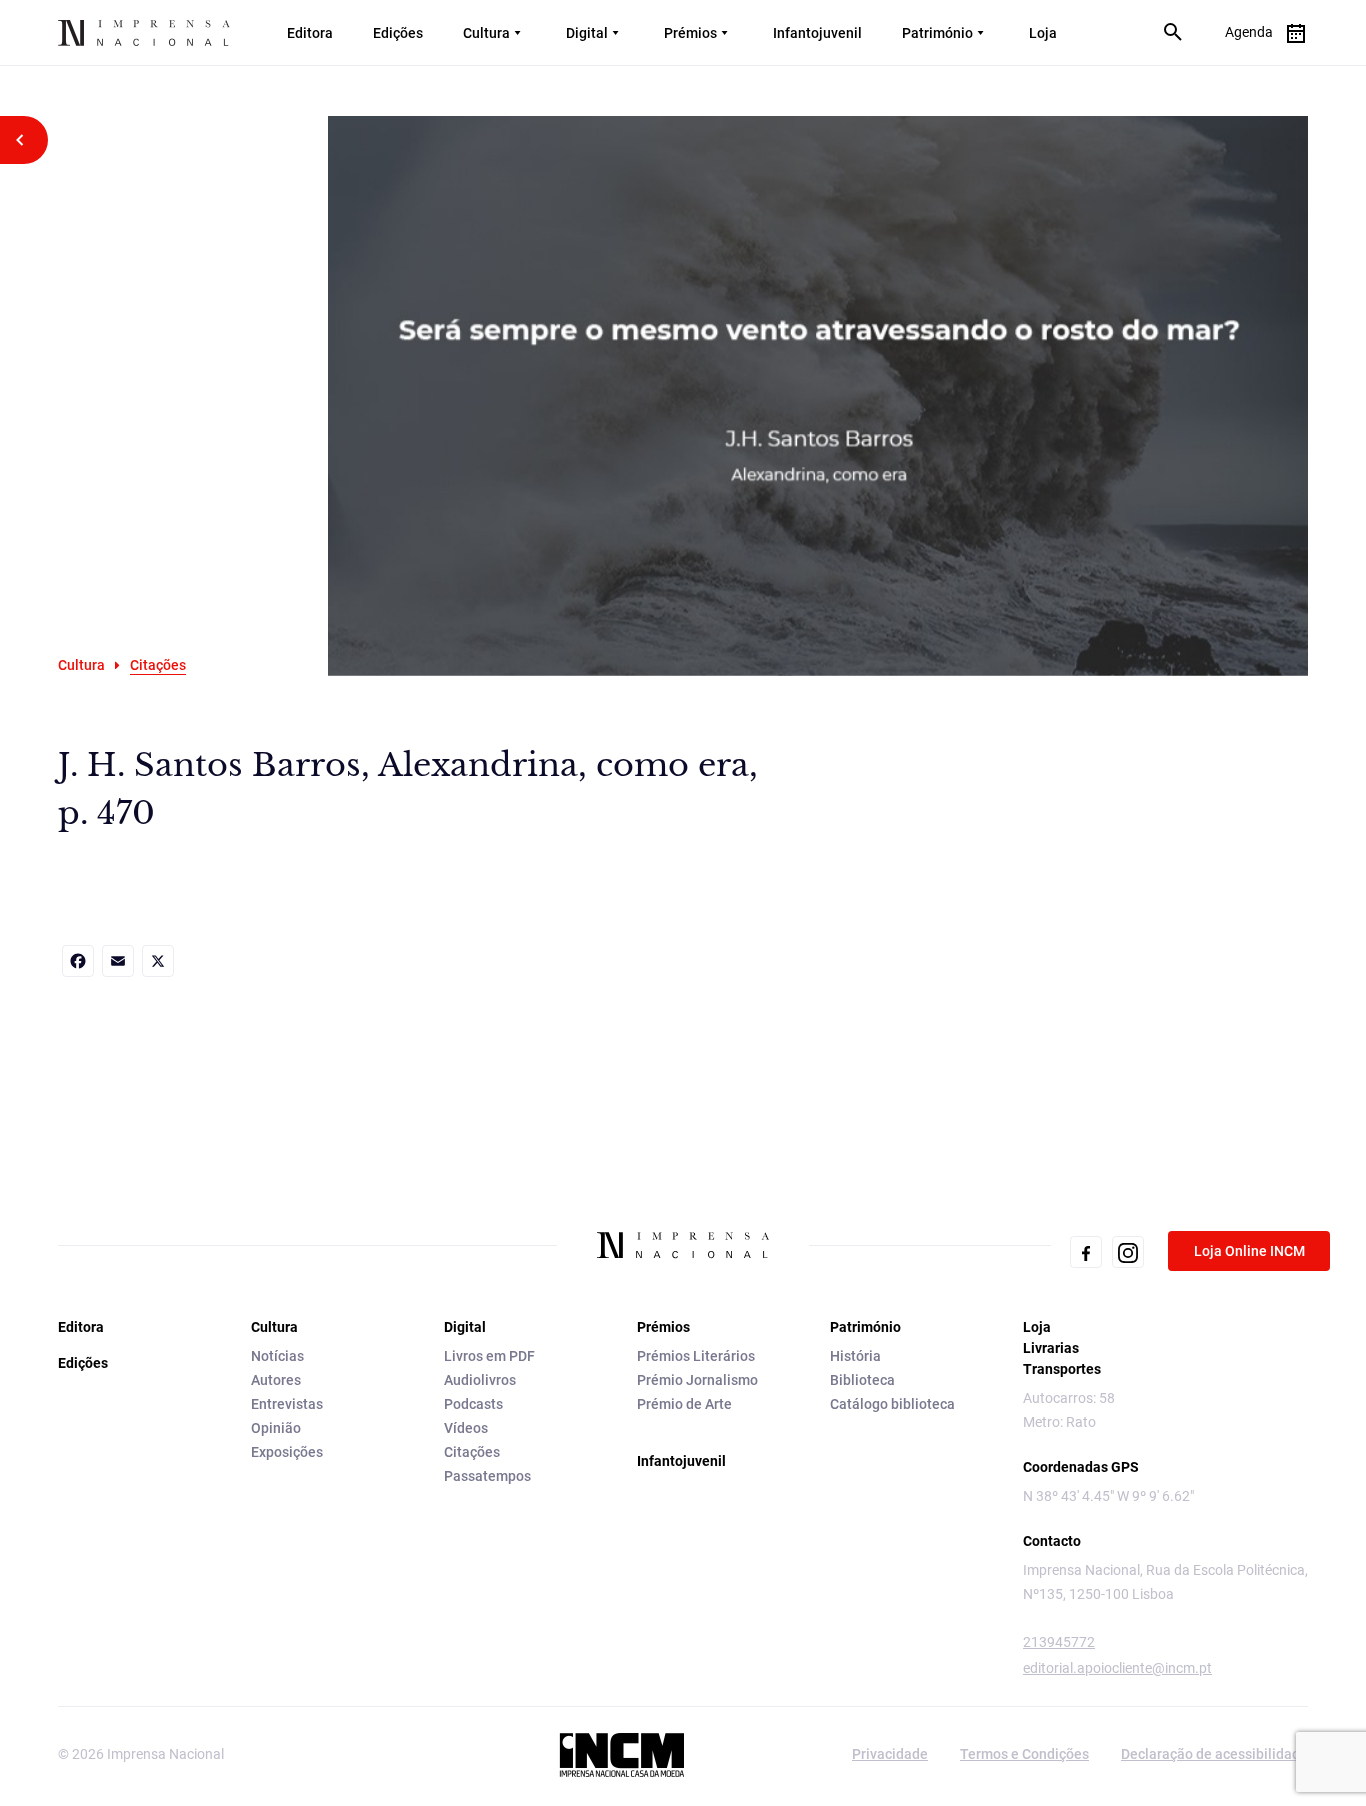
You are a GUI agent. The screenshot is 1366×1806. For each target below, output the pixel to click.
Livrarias (1051, 1348)
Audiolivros (480, 1380)
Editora (310, 33)
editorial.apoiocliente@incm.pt (1117, 1668)
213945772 (1059, 1642)
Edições (398, 33)
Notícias (277, 1356)
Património (937, 33)
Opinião (276, 1428)
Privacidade (890, 1754)
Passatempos (487, 1476)
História (855, 1356)
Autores (276, 1380)
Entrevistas (287, 1404)
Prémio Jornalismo (697, 1380)
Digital (587, 33)
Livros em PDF (489, 1356)
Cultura (486, 33)
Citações (472, 1452)
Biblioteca (862, 1380)
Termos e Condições (1024, 1754)
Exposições (287, 1452)
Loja (1043, 33)
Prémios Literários (696, 1356)
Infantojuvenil (817, 33)
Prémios (690, 33)
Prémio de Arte (684, 1404)
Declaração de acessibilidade (1214, 1754)
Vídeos (466, 1428)
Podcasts (473, 1404)
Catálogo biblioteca (892, 1404)
